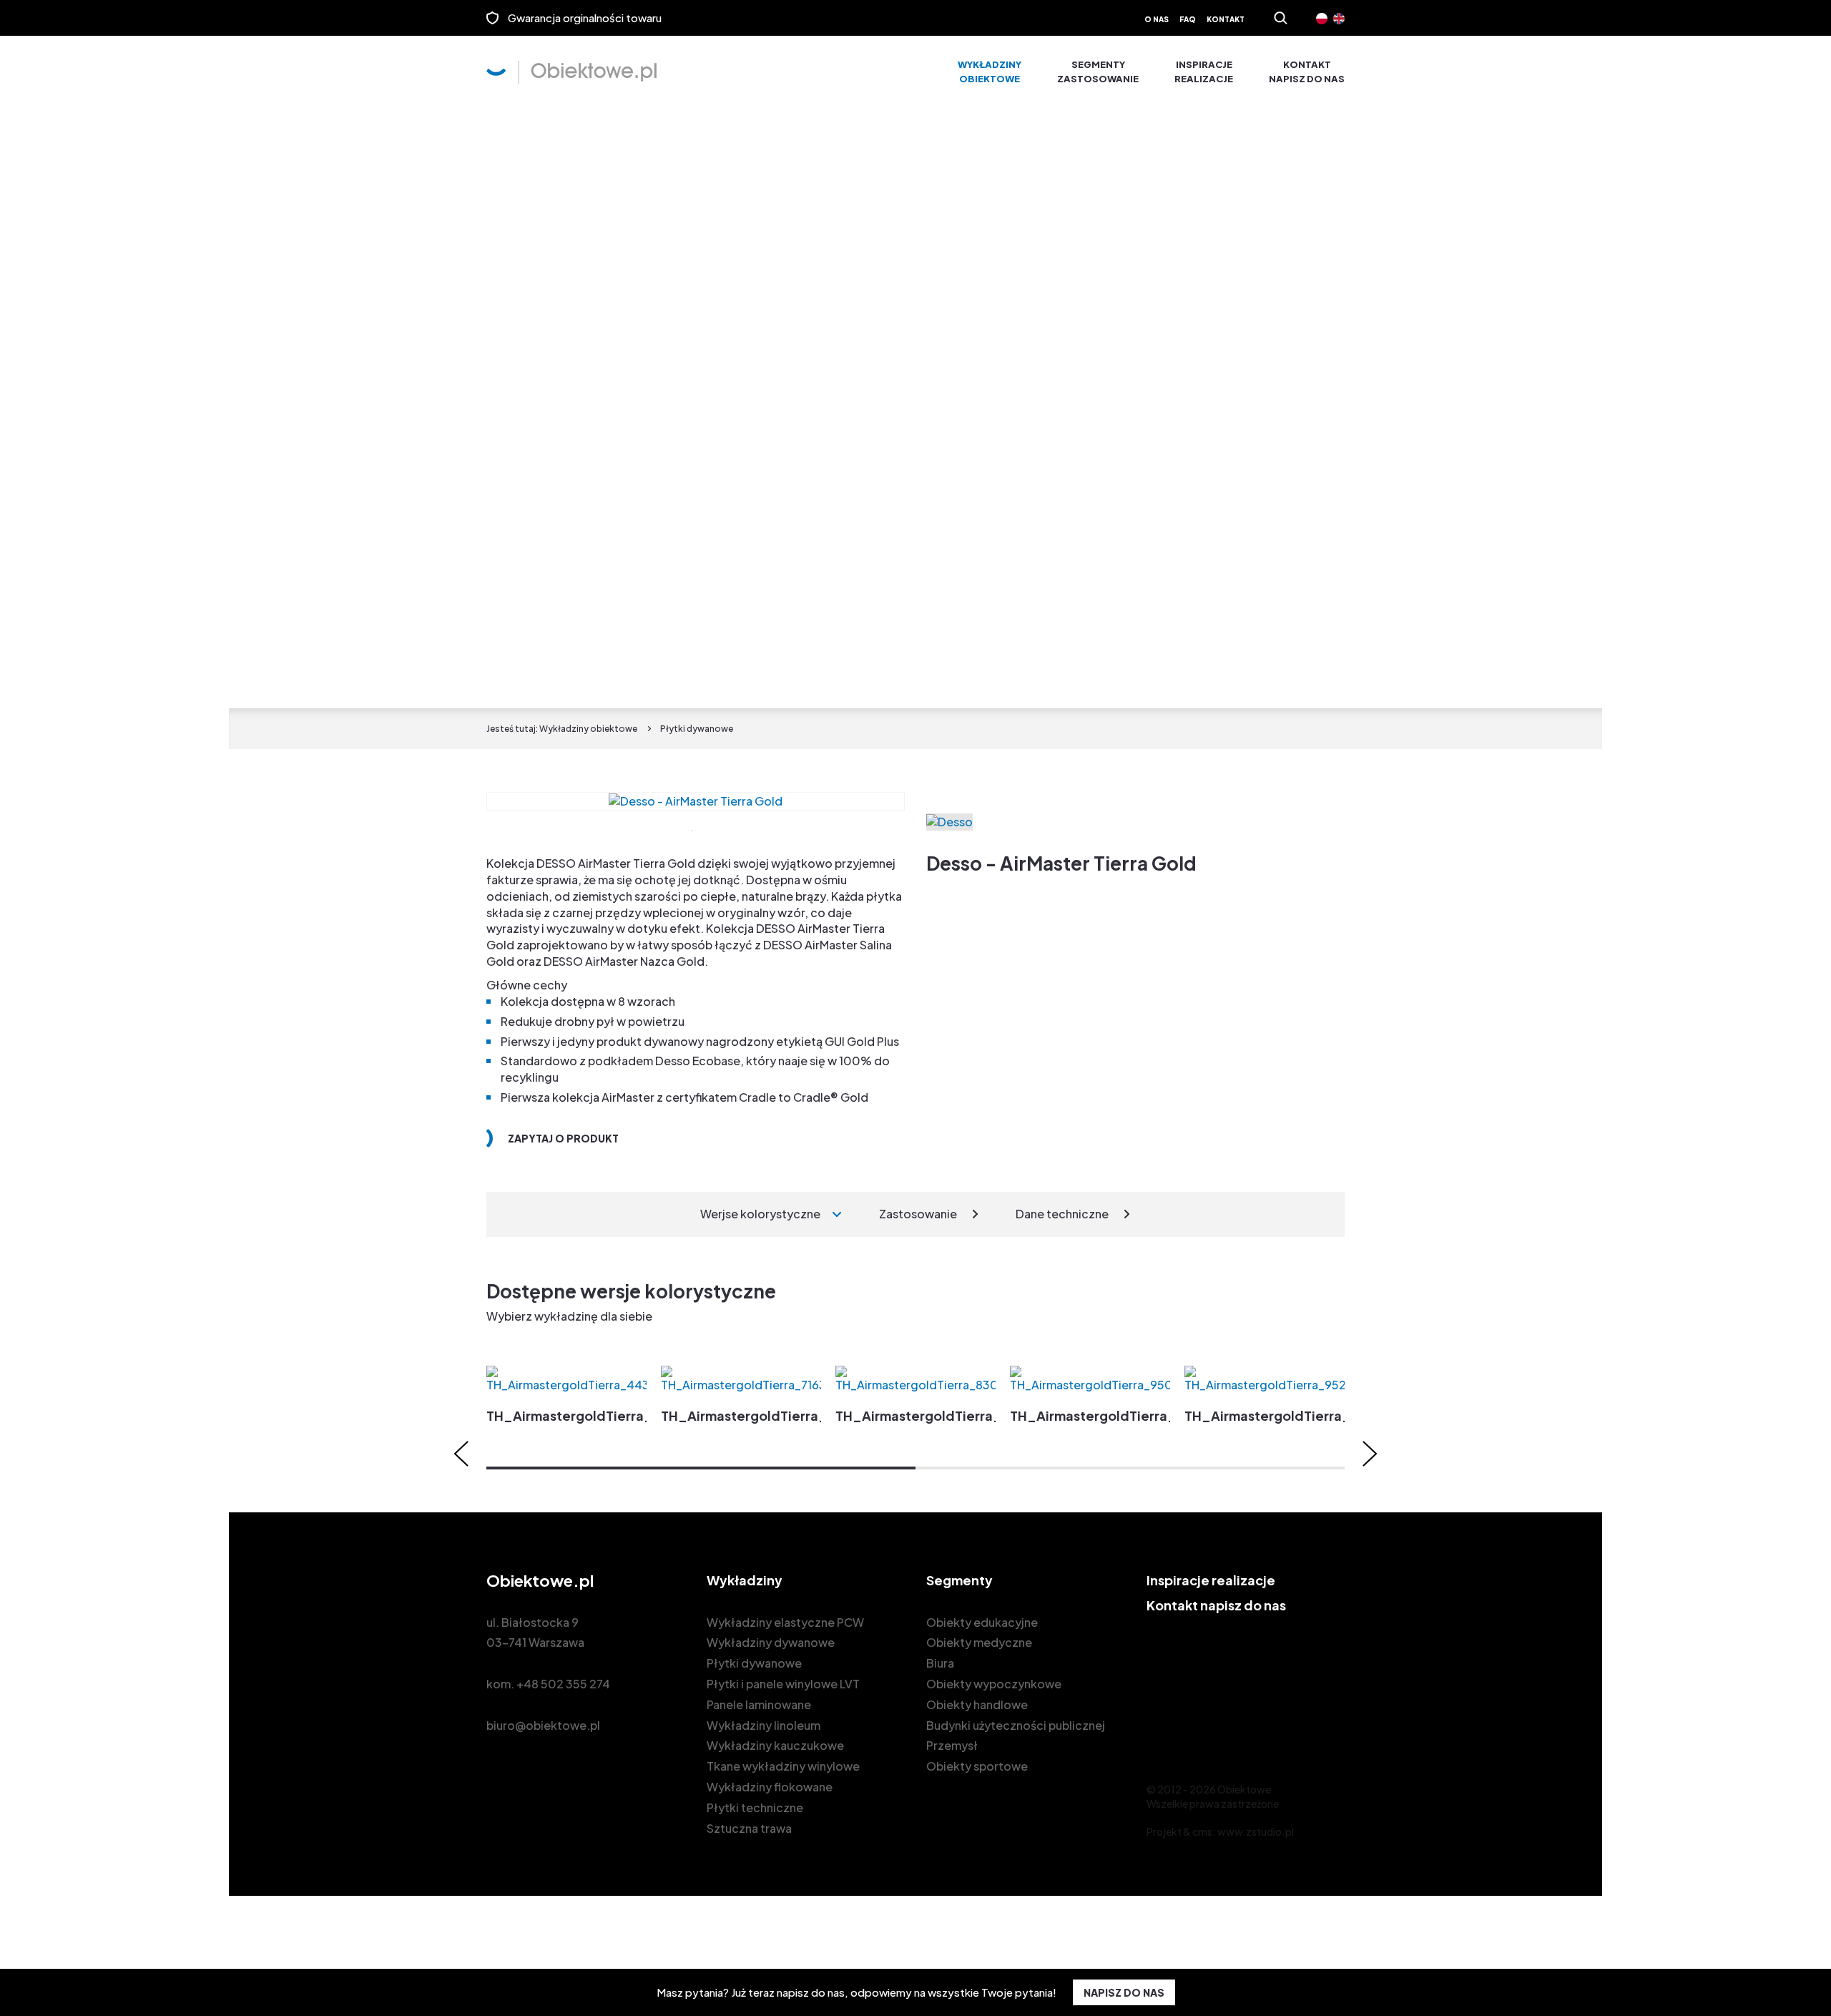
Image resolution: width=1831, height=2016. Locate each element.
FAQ (1188, 19)
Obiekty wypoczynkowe (994, 1684)
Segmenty (1098, 72)
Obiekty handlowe (977, 1704)
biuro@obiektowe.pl (543, 1725)
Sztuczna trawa (749, 1828)
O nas (1157, 19)
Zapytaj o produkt (563, 1138)
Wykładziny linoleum (764, 1725)
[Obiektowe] (571, 72)
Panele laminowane (759, 1704)
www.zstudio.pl (1256, 1831)
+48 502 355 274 (563, 1684)
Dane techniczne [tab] (1062, 1214)
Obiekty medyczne (979, 1642)
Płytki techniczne (755, 1807)
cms (1202, 1831)
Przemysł (952, 1745)
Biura (940, 1663)
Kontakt (1226, 19)
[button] (701, 1468)
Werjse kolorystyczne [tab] (760, 1214)
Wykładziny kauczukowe (775, 1745)
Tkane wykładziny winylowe (783, 1766)
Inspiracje (1204, 72)
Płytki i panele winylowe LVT (783, 1684)
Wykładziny (990, 72)
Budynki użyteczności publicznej (1016, 1725)
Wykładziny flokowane (770, 1787)
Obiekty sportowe (977, 1766)
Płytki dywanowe (754, 1663)
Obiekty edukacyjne (982, 1622)
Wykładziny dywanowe (771, 1642)
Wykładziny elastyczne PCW (785, 1622)
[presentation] (461, 1454)
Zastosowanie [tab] (918, 1214)
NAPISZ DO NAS (1124, 1992)
